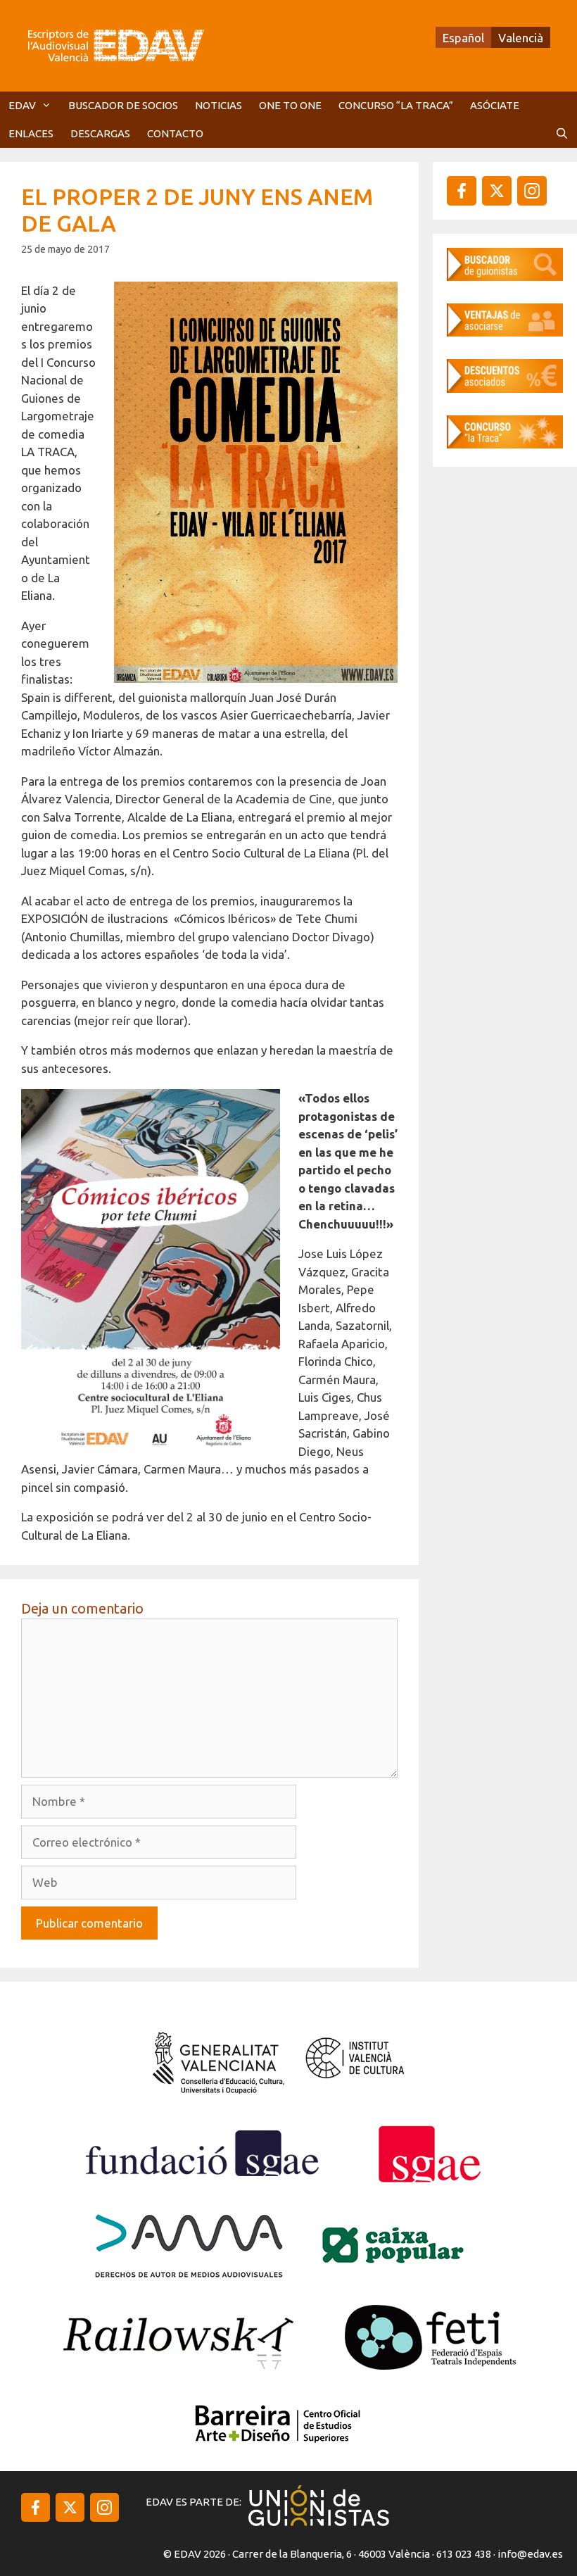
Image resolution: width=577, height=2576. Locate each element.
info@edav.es (530, 2554)
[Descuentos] (505, 388)
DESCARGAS (100, 133)
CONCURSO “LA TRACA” (396, 105)
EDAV (22, 105)
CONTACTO (175, 133)
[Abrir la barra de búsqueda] (562, 134)
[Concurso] (505, 444)
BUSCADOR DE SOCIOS (123, 105)
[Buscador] (505, 276)
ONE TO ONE (290, 105)
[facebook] (462, 191)
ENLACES (31, 133)
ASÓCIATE (495, 105)
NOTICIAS (218, 105)
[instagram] (497, 191)
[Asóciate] (505, 332)
